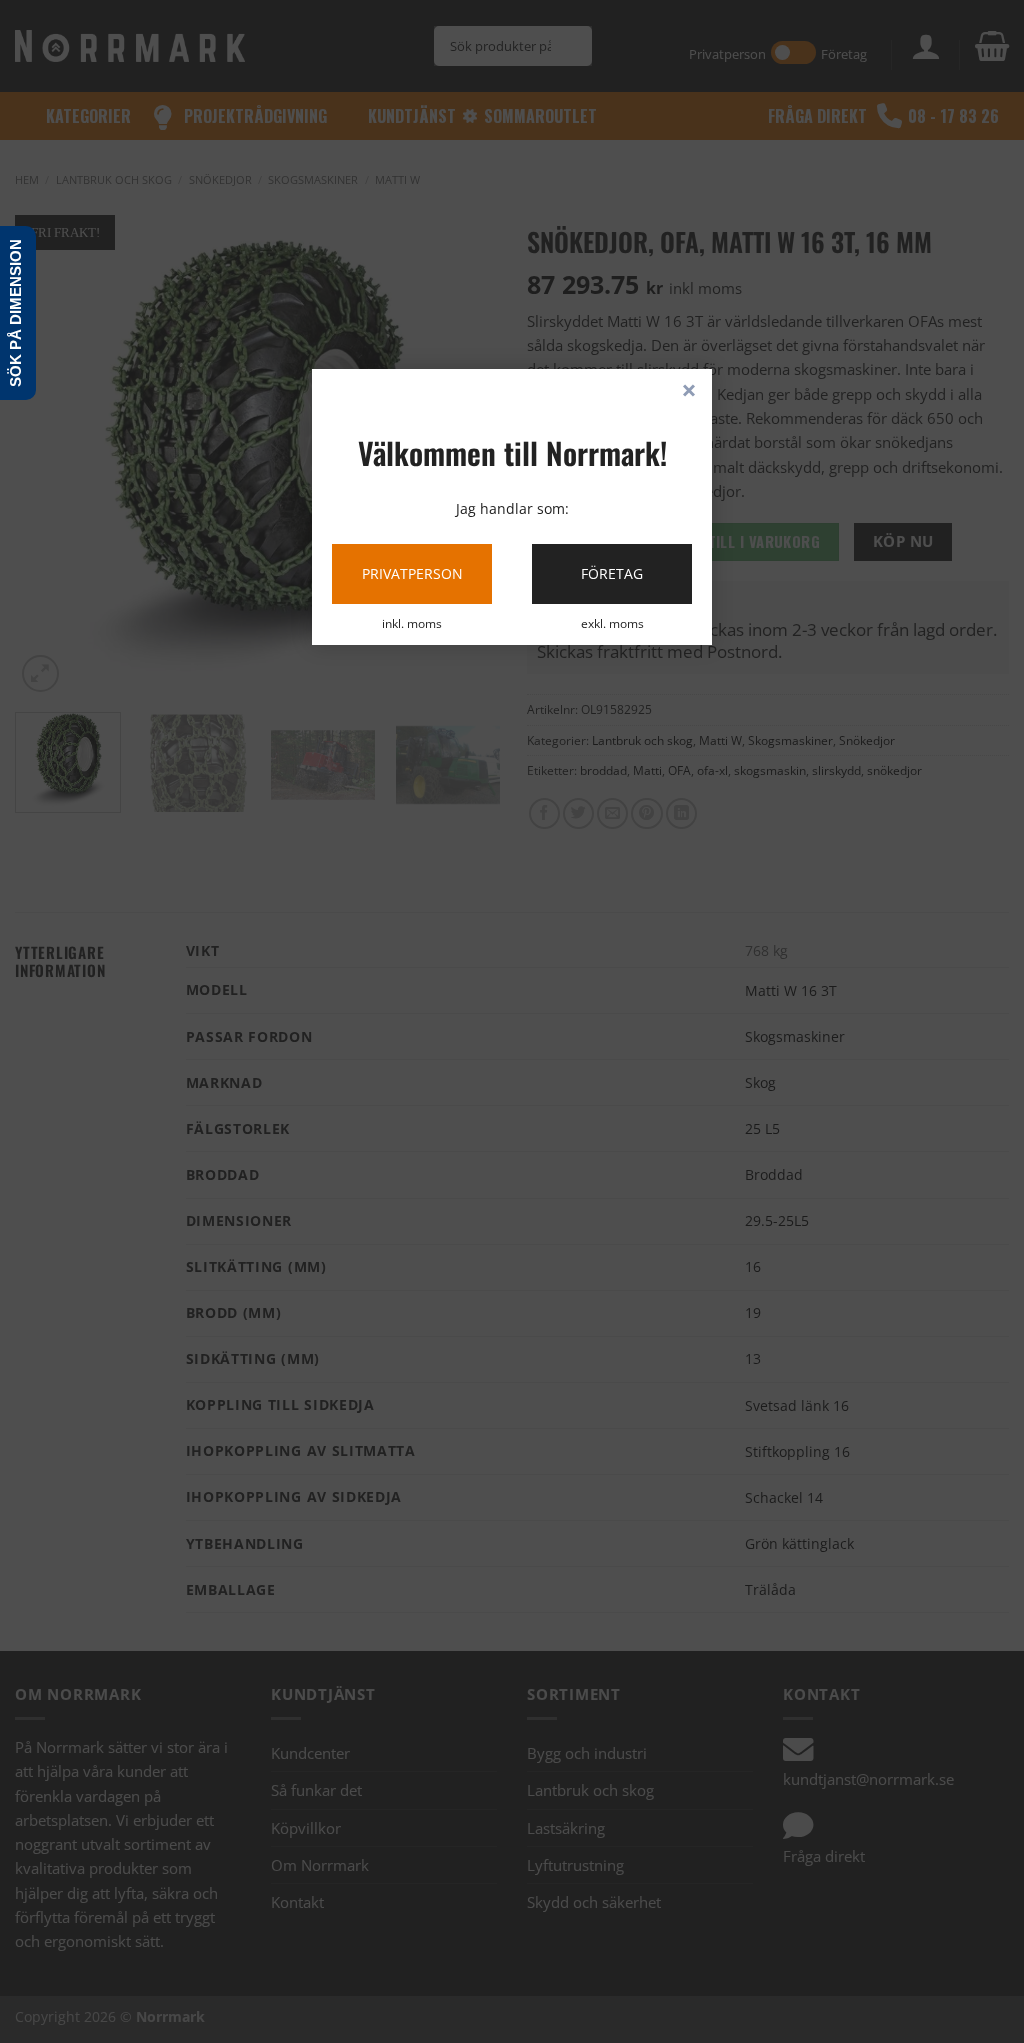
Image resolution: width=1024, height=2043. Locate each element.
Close (689, 392)
